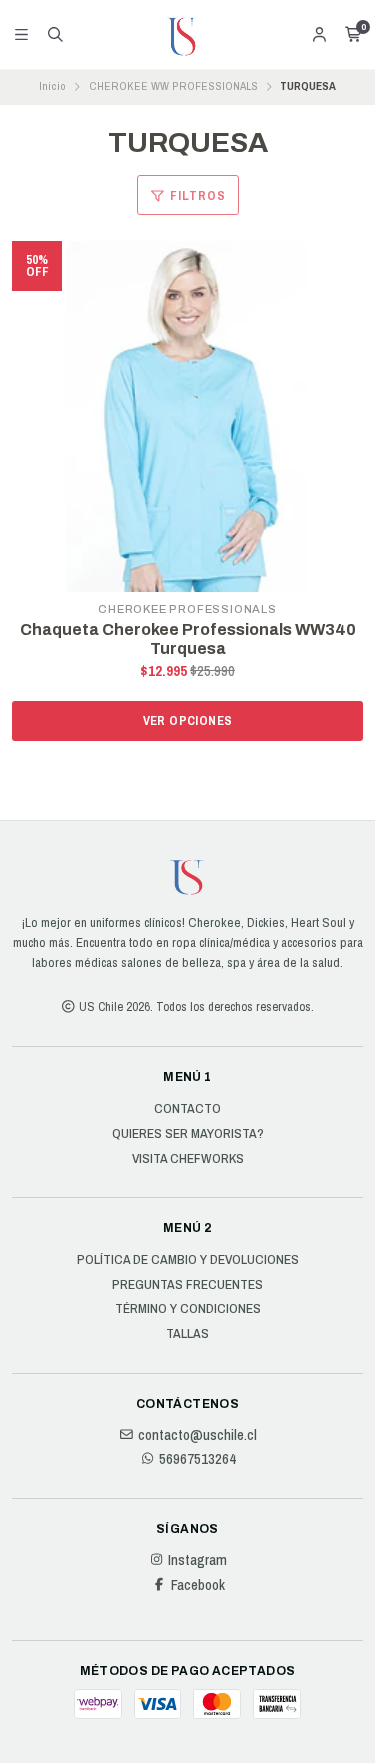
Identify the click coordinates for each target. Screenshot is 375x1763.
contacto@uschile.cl (197, 1435)
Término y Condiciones (188, 1309)
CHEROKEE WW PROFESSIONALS (173, 86)
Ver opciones (188, 720)
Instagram (197, 1560)
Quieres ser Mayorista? (188, 1134)
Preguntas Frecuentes (187, 1285)
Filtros (196, 195)
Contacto (187, 1109)
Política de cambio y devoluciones (188, 1260)
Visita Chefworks (188, 1159)
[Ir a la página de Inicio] (188, 35)
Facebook (198, 1585)
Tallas (187, 1334)
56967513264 (197, 1459)
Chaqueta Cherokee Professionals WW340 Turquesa (188, 639)
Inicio (52, 86)
